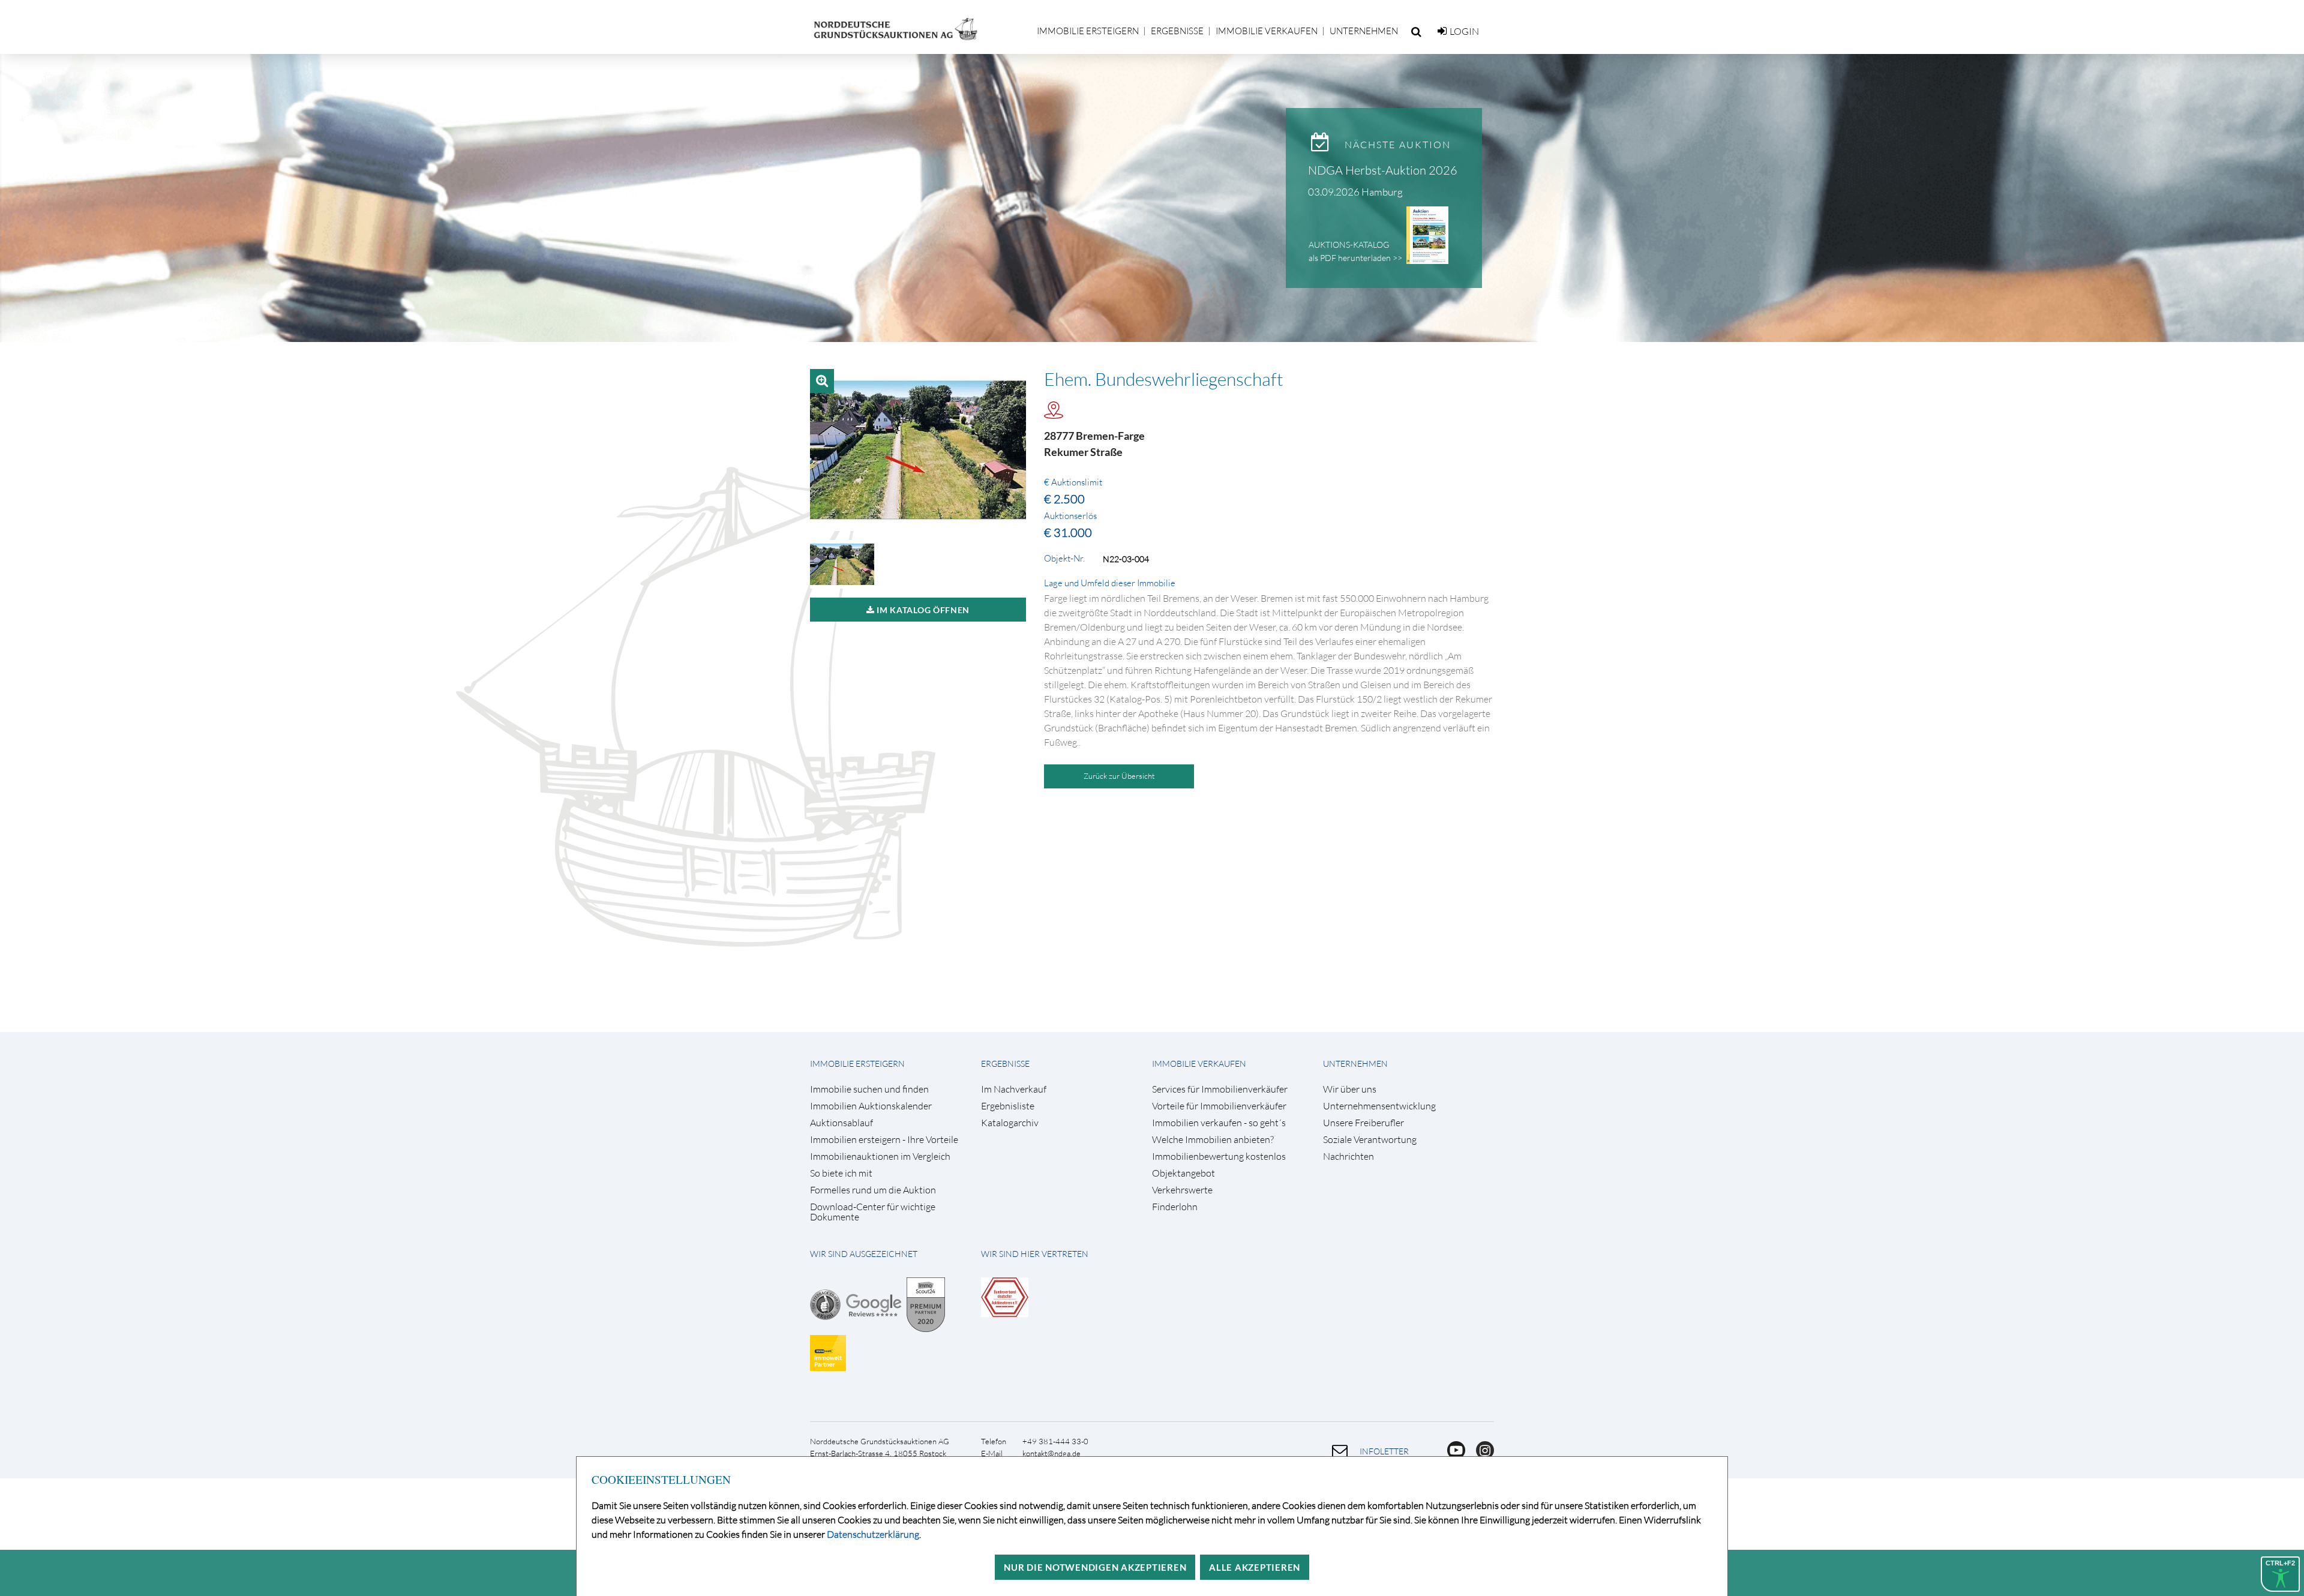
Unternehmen (1364, 31)
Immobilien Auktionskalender (871, 1106)
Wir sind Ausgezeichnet (864, 1254)
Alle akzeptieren (1255, 1567)
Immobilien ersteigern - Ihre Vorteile (884, 1140)
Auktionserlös (1070, 516)
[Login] (1442, 31)
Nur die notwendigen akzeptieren (1095, 1567)
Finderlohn (1175, 1207)
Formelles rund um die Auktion (873, 1190)
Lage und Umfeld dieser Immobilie (1110, 583)
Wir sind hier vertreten (1035, 1254)
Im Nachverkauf (1014, 1089)
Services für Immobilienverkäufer (1220, 1089)
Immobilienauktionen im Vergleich (880, 1156)
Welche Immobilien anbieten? (1213, 1140)
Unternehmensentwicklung (1379, 1106)
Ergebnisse (1177, 31)
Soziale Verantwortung (1370, 1140)
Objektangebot (1183, 1173)
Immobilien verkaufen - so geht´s (1219, 1123)
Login (1464, 31)
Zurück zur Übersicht (1119, 776)
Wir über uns (1350, 1089)
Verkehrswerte (1182, 1190)
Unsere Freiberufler (1363, 1123)
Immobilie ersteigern (1088, 31)
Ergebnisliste (1008, 1106)
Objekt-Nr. (1064, 559)
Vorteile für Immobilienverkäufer (1219, 1106)
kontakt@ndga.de (1051, 1453)
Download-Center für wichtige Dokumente (873, 1212)
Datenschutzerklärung (873, 1534)
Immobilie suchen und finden (869, 1089)
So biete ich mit (841, 1173)
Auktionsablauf (841, 1123)
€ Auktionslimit (1073, 482)
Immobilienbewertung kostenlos (1219, 1156)
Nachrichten (1348, 1156)
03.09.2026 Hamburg (1355, 192)
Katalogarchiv (1010, 1123)
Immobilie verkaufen (1267, 31)
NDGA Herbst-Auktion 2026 (1383, 170)
